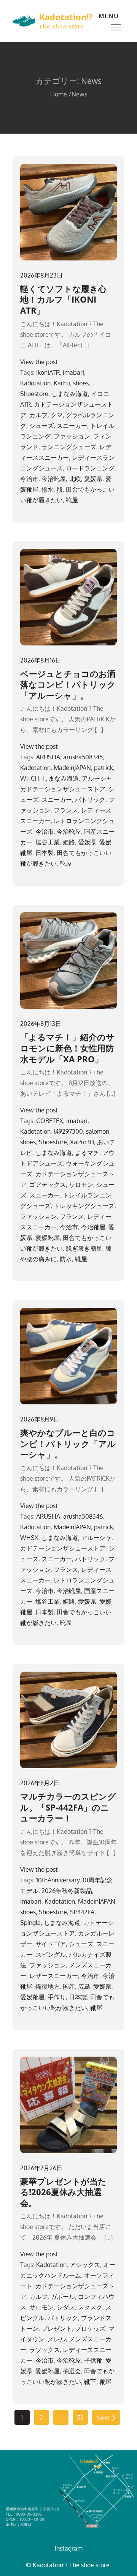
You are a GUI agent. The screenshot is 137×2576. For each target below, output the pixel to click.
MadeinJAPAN (72, 768)
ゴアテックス (48, 1185)
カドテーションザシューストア (63, 789)
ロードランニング (90, 468)
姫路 (69, 842)
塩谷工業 (48, 842)
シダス (66, 2307)
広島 (84, 1986)
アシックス (85, 2265)
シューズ (41, 426)
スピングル (51, 1954)
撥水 (48, 489)
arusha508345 (83, 757)
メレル (57, 2339)
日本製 (45, 853)
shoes (81, 383)
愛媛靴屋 (48, 1238)
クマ (57, 415)
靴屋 (72, 500)
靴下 (90, 2382)
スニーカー (72, 426)
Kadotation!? (66, 17)
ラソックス (45, 2350)
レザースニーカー (54, 1976)
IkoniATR (48, 372)
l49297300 (68, 1131)
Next (103, 2418)
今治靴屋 (54, 479)
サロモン (81, 1185)
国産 (69, 1986)
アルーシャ (97, 778)
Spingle (30, 1923)
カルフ (38, 415)
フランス (66, 810)
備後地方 (48, 1986)
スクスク (90, 2307)
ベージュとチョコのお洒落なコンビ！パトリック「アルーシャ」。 (68, 684)
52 (80, 2418)
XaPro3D (82, 1142)
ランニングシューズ (69, 447)
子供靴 (93, 2360)
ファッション (72, 436)
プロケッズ (90, 2328)
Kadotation (35, 383)
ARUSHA (48, 757)
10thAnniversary (58, 1880)
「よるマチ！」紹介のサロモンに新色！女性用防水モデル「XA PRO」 (67, 1048)
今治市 (29, 479)
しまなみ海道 (70, 394)
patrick (104, 768)
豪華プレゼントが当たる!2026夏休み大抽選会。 (63, 2192)
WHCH (30, 778)
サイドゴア (51, 1944)
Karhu (62, 383)
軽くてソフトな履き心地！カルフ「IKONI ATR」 (63, 299)
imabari (73, 372)
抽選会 (72, 2371)
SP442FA (82, 1912)
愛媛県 (93, 479)
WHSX (29, 1538)
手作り (57, 1997)
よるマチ (87, 1153)
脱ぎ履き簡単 (84, 1248)
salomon (98, 1131)
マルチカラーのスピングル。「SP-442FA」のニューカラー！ (68, 1807)
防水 (66, 1259)
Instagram (69, 2548)
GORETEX (50, 1121)
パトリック (90, 800)
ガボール (63, 2297)
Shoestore (34, 394)
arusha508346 (83, 1516)
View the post (39, 362)
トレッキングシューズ (84, 1206)
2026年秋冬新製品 (67, 1891)
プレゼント (57, 2328)
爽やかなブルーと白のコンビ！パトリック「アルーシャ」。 (68, 1443)
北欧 (75, 479)
